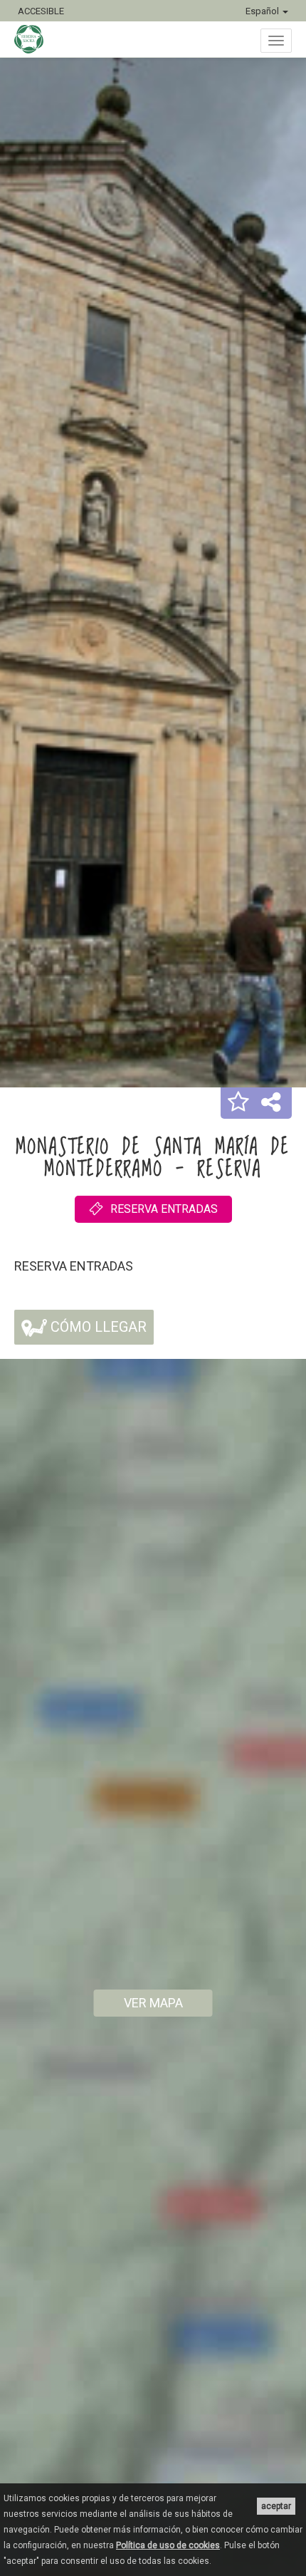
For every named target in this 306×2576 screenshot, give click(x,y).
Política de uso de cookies (168, 2545)
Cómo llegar (97, 1327)
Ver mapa (153, 2003)
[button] (238, 1103)
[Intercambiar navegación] (276, 41)
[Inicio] (36, 39)
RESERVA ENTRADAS (164, 1209)
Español (263, 11)
